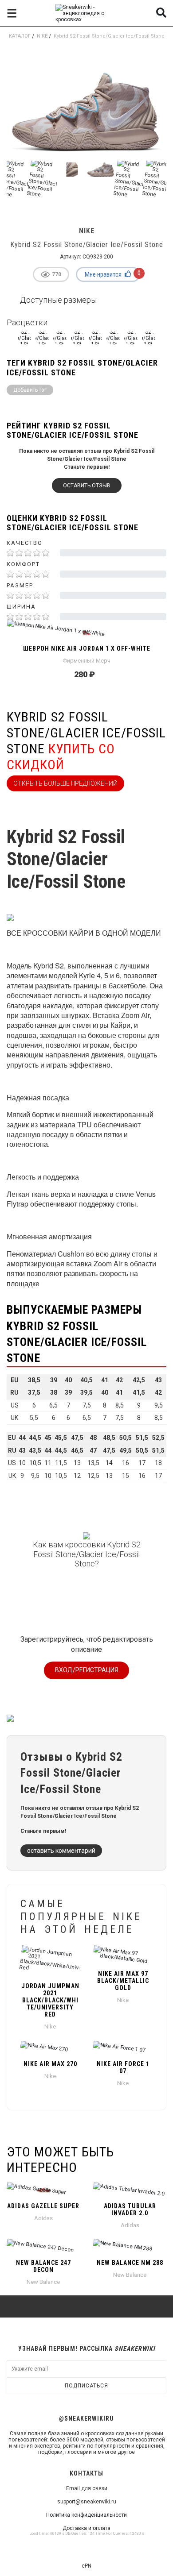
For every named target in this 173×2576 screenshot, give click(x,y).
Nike (42, 36)
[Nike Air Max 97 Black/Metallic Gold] (123, 1955)
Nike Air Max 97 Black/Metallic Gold (123, 1981)
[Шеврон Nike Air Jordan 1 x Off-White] (86, 632)
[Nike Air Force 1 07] (123, 2048)
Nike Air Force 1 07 (123, 2067)
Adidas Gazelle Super (43, 2206)
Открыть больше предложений (65, 783)
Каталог (20, 36)
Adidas (43, 2218)
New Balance (43, 2282)
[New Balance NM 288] (130, 2247)
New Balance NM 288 (130, 2263)
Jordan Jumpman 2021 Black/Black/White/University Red (50, 2000)
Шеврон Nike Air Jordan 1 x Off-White (87, 648)
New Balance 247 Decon (43, 2266)
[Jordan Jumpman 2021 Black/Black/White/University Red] (50, 1961)
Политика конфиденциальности (86, 2515)
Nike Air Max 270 (50, 2064)
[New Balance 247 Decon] (43, 2247)
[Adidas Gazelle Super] (43, 2190)
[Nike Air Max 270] (50, 2048)
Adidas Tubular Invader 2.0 (130, 2210)
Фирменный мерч (86, 661)
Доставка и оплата (86, 2528)
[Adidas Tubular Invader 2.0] (130, 2190)
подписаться (86, 2386)
